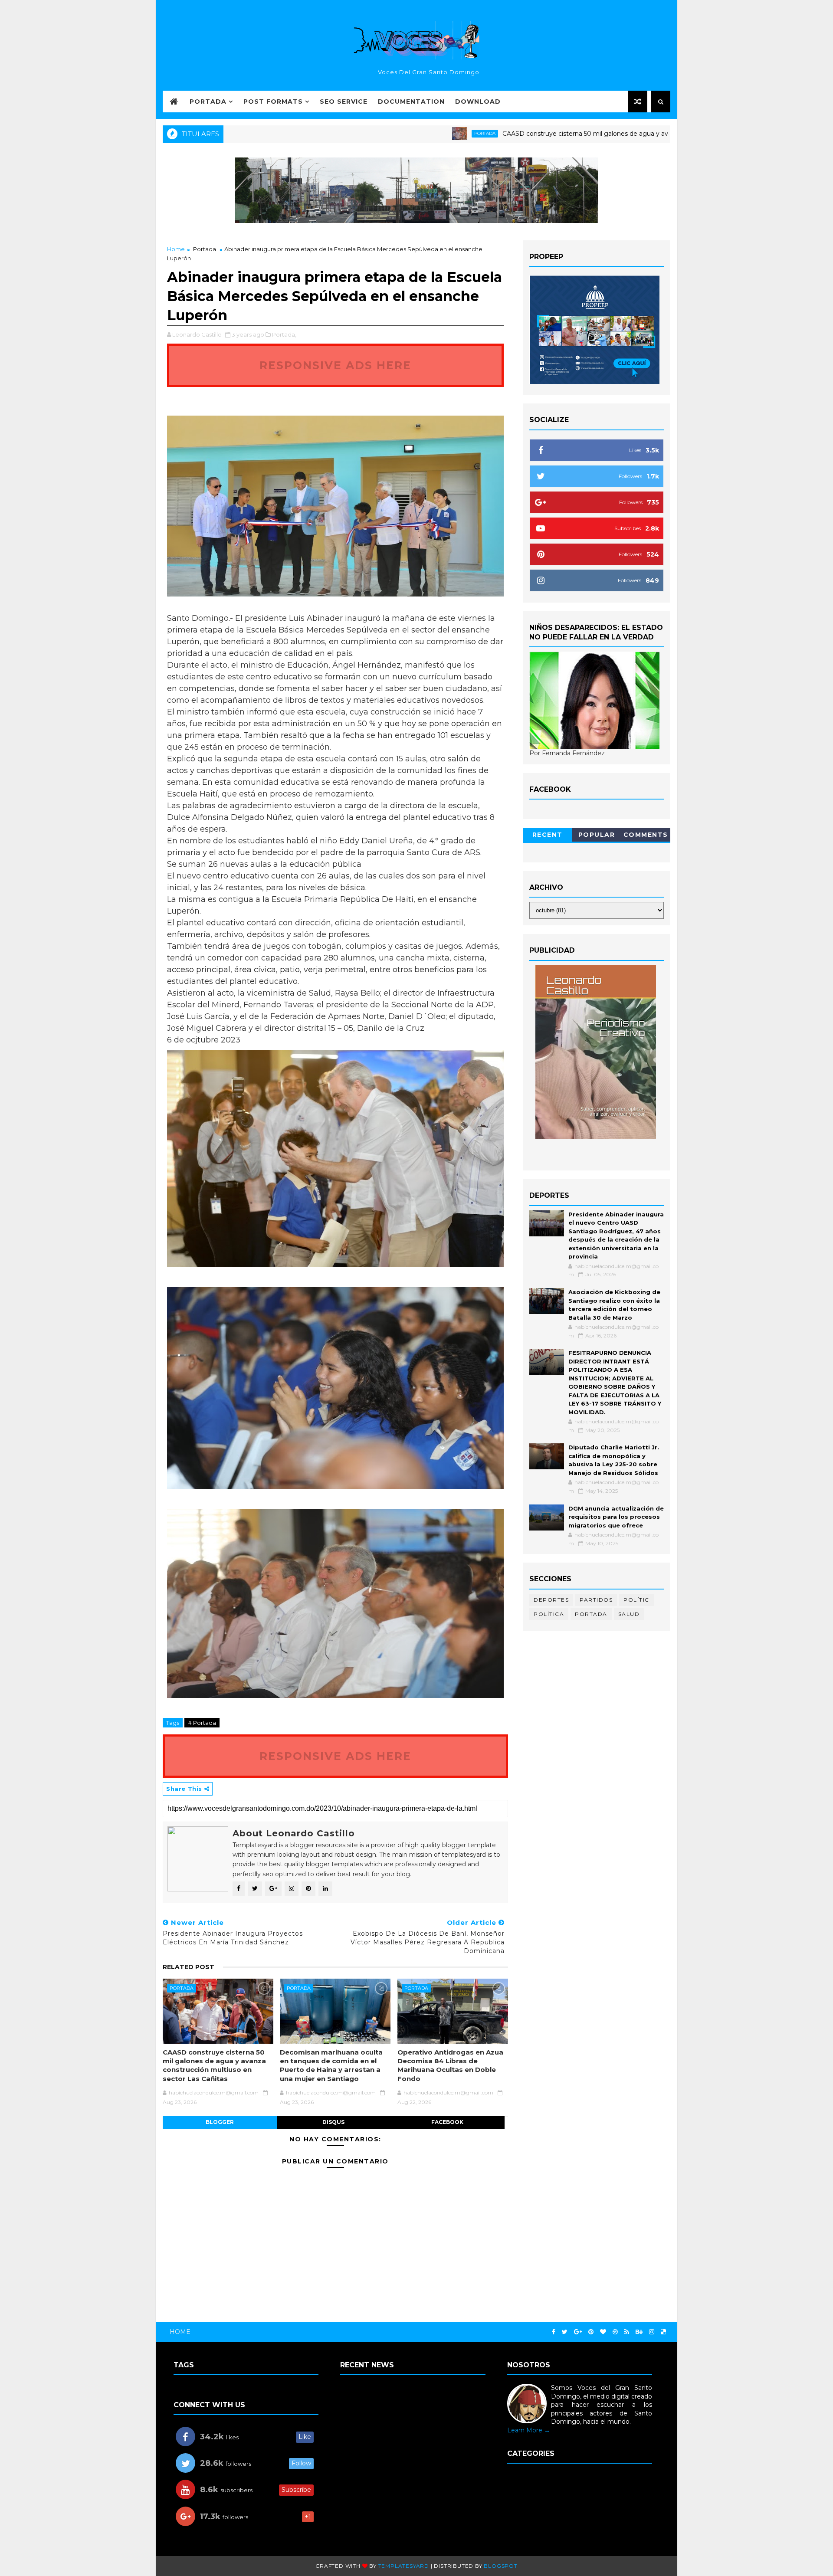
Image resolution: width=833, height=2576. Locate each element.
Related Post (189, 1967)
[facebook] (554, 2332)
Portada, (284, 334)
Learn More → (529, 2430)
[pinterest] (591, 2332)
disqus (333, 2122)
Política (549, 1614)
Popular (597, 835)
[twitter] (565, 2332)
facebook (447, 2122)
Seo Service (344, 102)
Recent (548, 835)
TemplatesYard (404, 2566)
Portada (208, 102)
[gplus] (578, 2332)
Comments (646, 835)
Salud (629, 1614)
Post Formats (273, 102)
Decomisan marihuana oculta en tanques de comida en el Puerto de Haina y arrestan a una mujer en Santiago (331, 2065)
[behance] (639, 2332)
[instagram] (652, 2332)
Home (176, 249)
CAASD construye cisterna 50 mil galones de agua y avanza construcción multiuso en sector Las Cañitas (577, 134)
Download (478, 102)
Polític (636, 1600)
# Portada (202, 1723)
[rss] (627, 2332)
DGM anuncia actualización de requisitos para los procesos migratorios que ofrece (616, 1517)
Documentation (411, 102)
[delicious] (663, 2332)
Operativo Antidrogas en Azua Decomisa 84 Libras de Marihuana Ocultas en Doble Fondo (450, 2065)
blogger (220, 2122)
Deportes (551, 1600)
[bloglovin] (603, 2332)
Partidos (596, 1600)
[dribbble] (615, 2332)
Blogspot (500, 2566)
